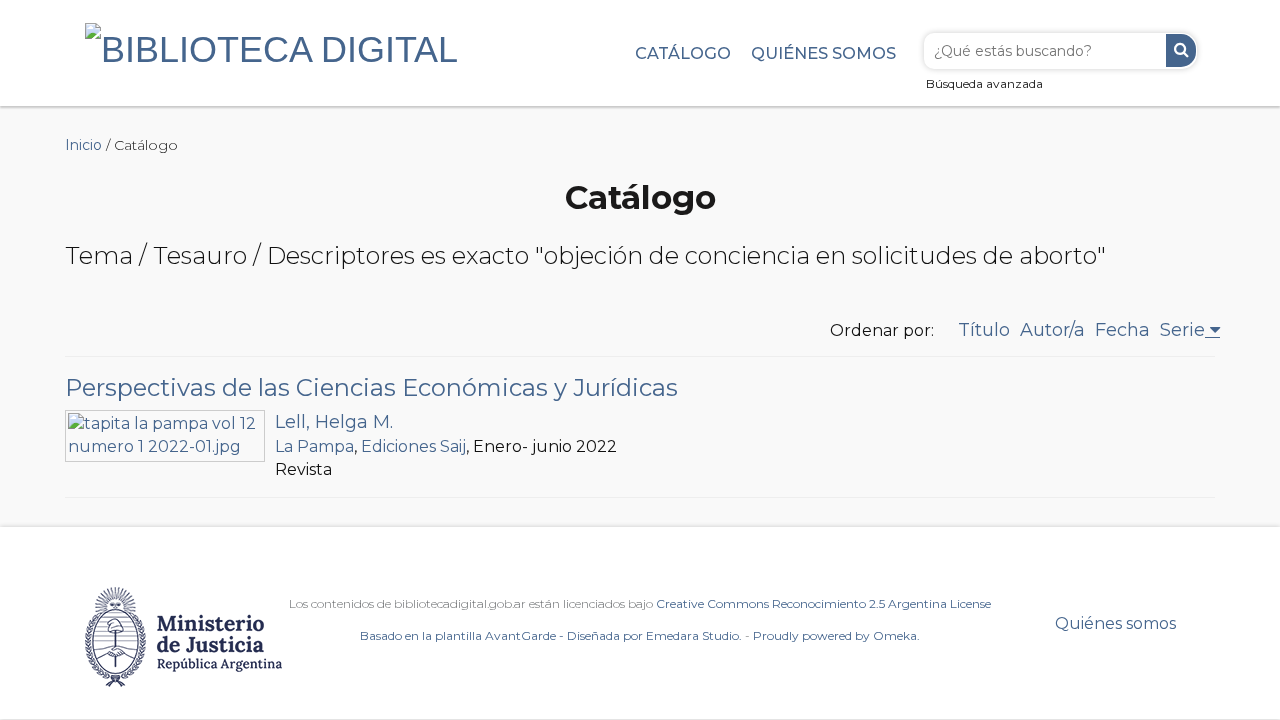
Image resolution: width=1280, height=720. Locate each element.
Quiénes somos (823, 53)
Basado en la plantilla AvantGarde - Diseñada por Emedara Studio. (551, 635)
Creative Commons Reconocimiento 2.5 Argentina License (823, 603)
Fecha (1122, 330)
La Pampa (314, 446)
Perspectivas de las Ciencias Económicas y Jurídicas (371, 387)
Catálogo (683, 53)
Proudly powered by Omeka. (836, 635)
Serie (1182, 330)
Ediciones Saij (413, 446)
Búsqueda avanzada (984, 83)
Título (984, 330)
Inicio (83, 145)
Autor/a (1052, 330)
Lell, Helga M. (334, 422)
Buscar (1181, 50)
